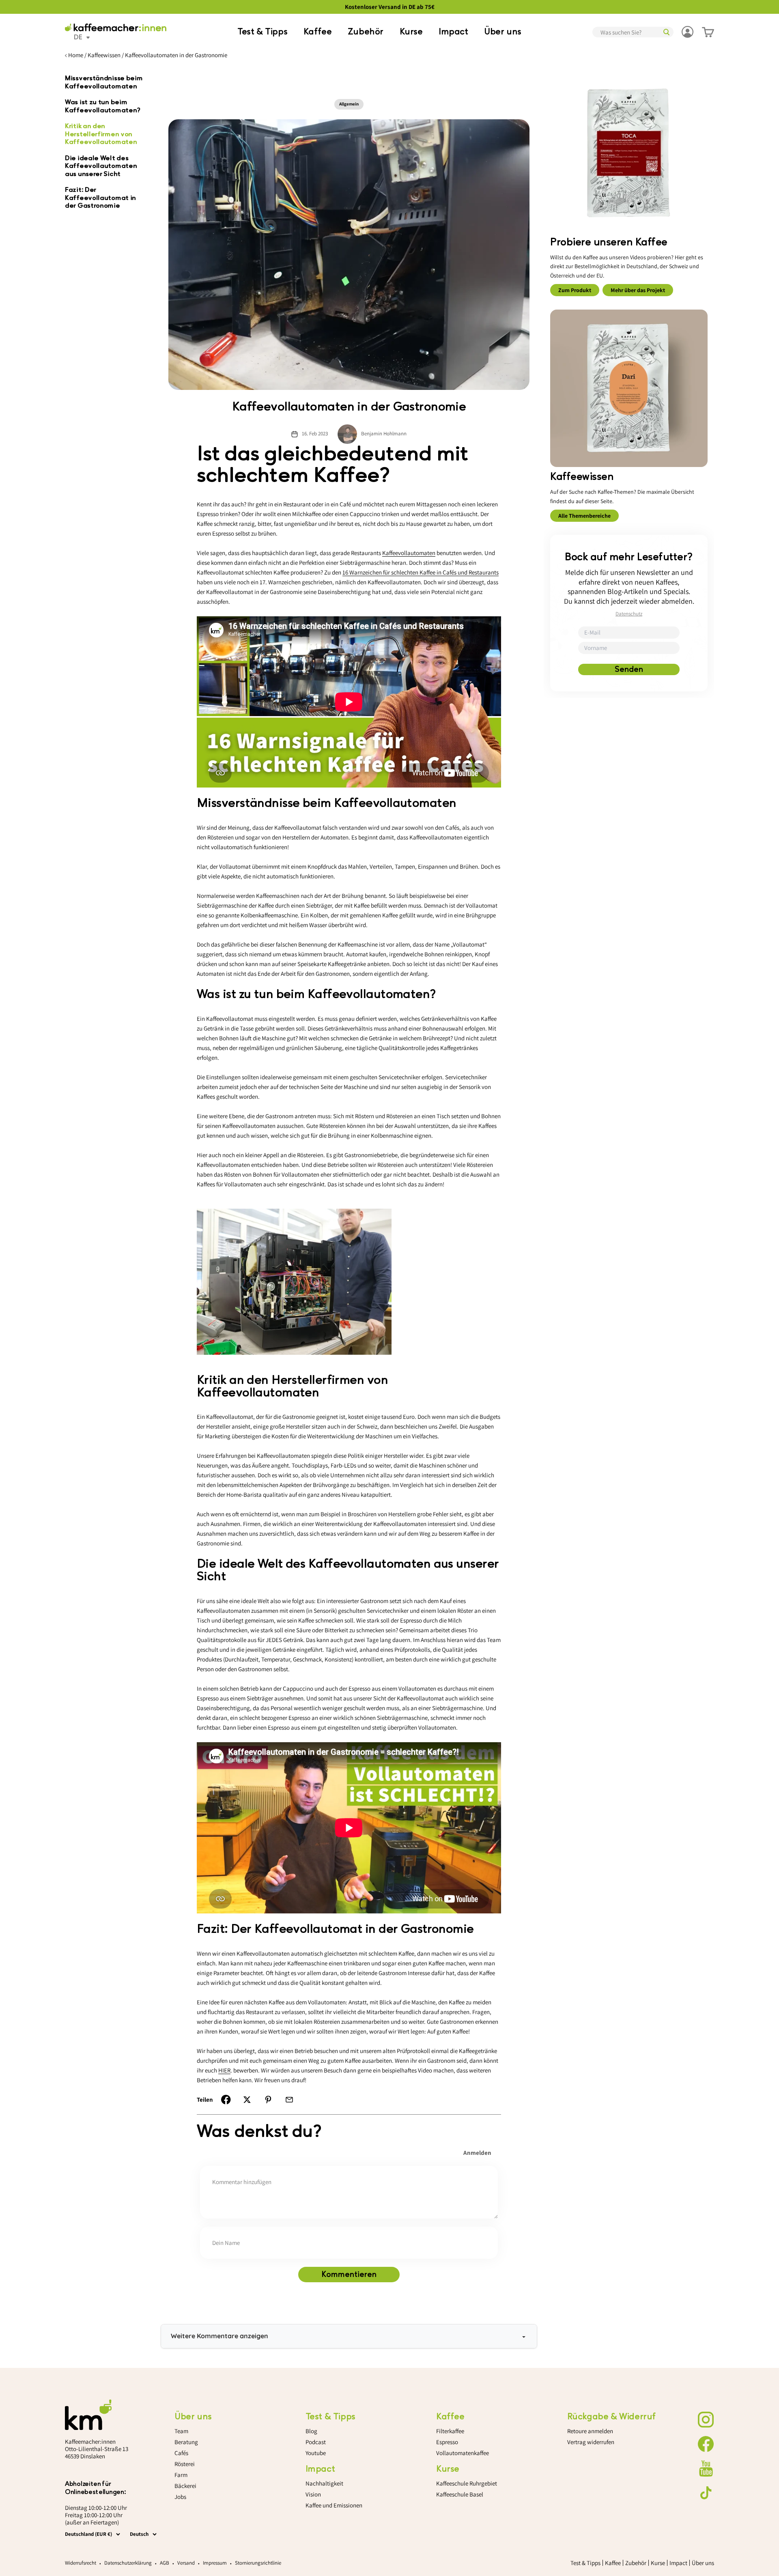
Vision (313, 2494)
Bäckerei (185, 2486)
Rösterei (185, 2464)
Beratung (186, 2442)
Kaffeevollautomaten (409, 553)
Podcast (316, 2442)
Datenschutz (629, 614)
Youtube (316, 2453)
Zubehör (366, 32)
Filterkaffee (450, 2431)
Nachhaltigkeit (324, 2483)
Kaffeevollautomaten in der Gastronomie (176, 55)
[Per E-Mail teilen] (289, 2100)
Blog (311, 2431)
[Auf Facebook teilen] (226, 2100)
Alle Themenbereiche (584, 516)
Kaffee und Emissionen (334, 2505)
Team (181, 2431)
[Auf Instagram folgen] (706, 2420)
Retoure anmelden (590, 2431)
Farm (181, 2475)
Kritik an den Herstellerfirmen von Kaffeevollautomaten (101, 134)
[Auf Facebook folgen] (706, 2444)
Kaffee (318, 32)
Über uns (503, 32)
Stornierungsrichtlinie (258, 2563)
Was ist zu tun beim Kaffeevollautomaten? (103, 106)
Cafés (181, 2453)
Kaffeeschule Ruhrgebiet (467, 2483)
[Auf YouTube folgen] (706, 2468)
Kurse (411, 32)
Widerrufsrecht (81, 2563)
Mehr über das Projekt (638, 291)
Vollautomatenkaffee (463, 2453)
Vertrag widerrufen (591, 2442)
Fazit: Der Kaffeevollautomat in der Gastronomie (100, 198)
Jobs (180, 2497)
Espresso (447, 2442)
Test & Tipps (262, 32)
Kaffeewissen (104, 55)
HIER (224, 2070)
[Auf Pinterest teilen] (268, 2100)
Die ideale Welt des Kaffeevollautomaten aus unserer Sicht (101, 166)
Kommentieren (349, 2275)
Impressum (215, 2563)
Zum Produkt (575, 291)
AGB (165, 2563)
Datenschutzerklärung (128, 2563)
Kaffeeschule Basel (460, 2494)
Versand (186, 2563)
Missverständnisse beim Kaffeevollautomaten (104, 82)
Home (76, 55)
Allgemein (349, 104)
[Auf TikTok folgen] (706, 2493)
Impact (453, 32)
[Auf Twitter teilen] (247, 2100)
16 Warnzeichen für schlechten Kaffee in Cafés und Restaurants (421, 572)
